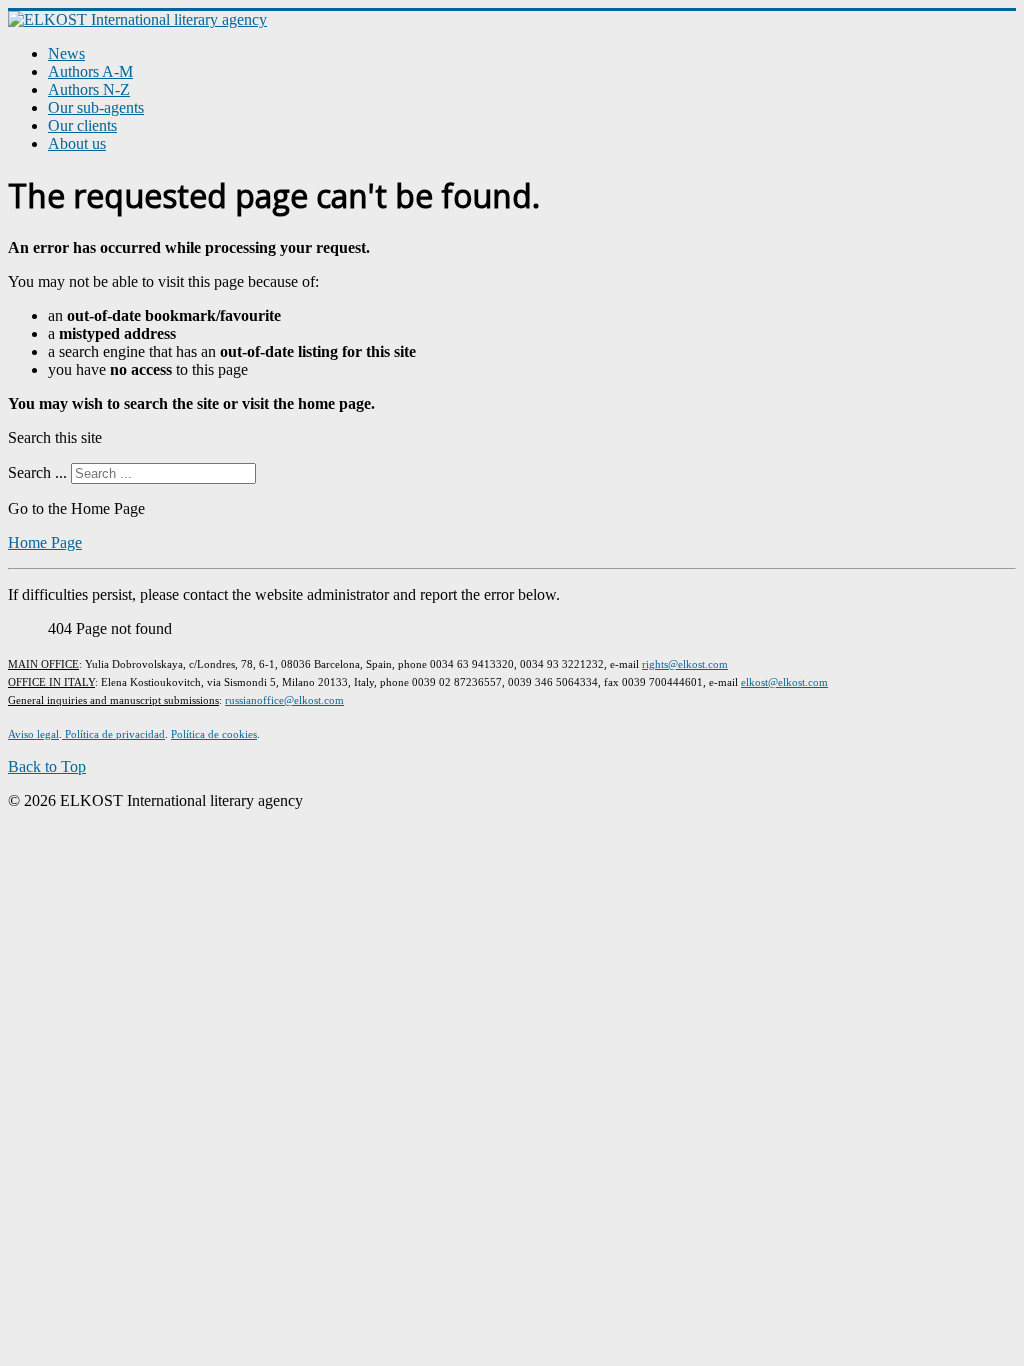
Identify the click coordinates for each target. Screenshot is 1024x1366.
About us (77, 143)
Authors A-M (90, 71)
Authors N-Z (89, 89)
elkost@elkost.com (784, 682)
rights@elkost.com (685, 664)
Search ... (37, 472)
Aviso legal (33, 734)
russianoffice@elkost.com (284, 700)
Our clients (82, 125)
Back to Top (47, 766)
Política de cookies (214, 734)
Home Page (45, 542)
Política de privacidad (113, 734)
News (66, 53)
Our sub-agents (96, 107)
